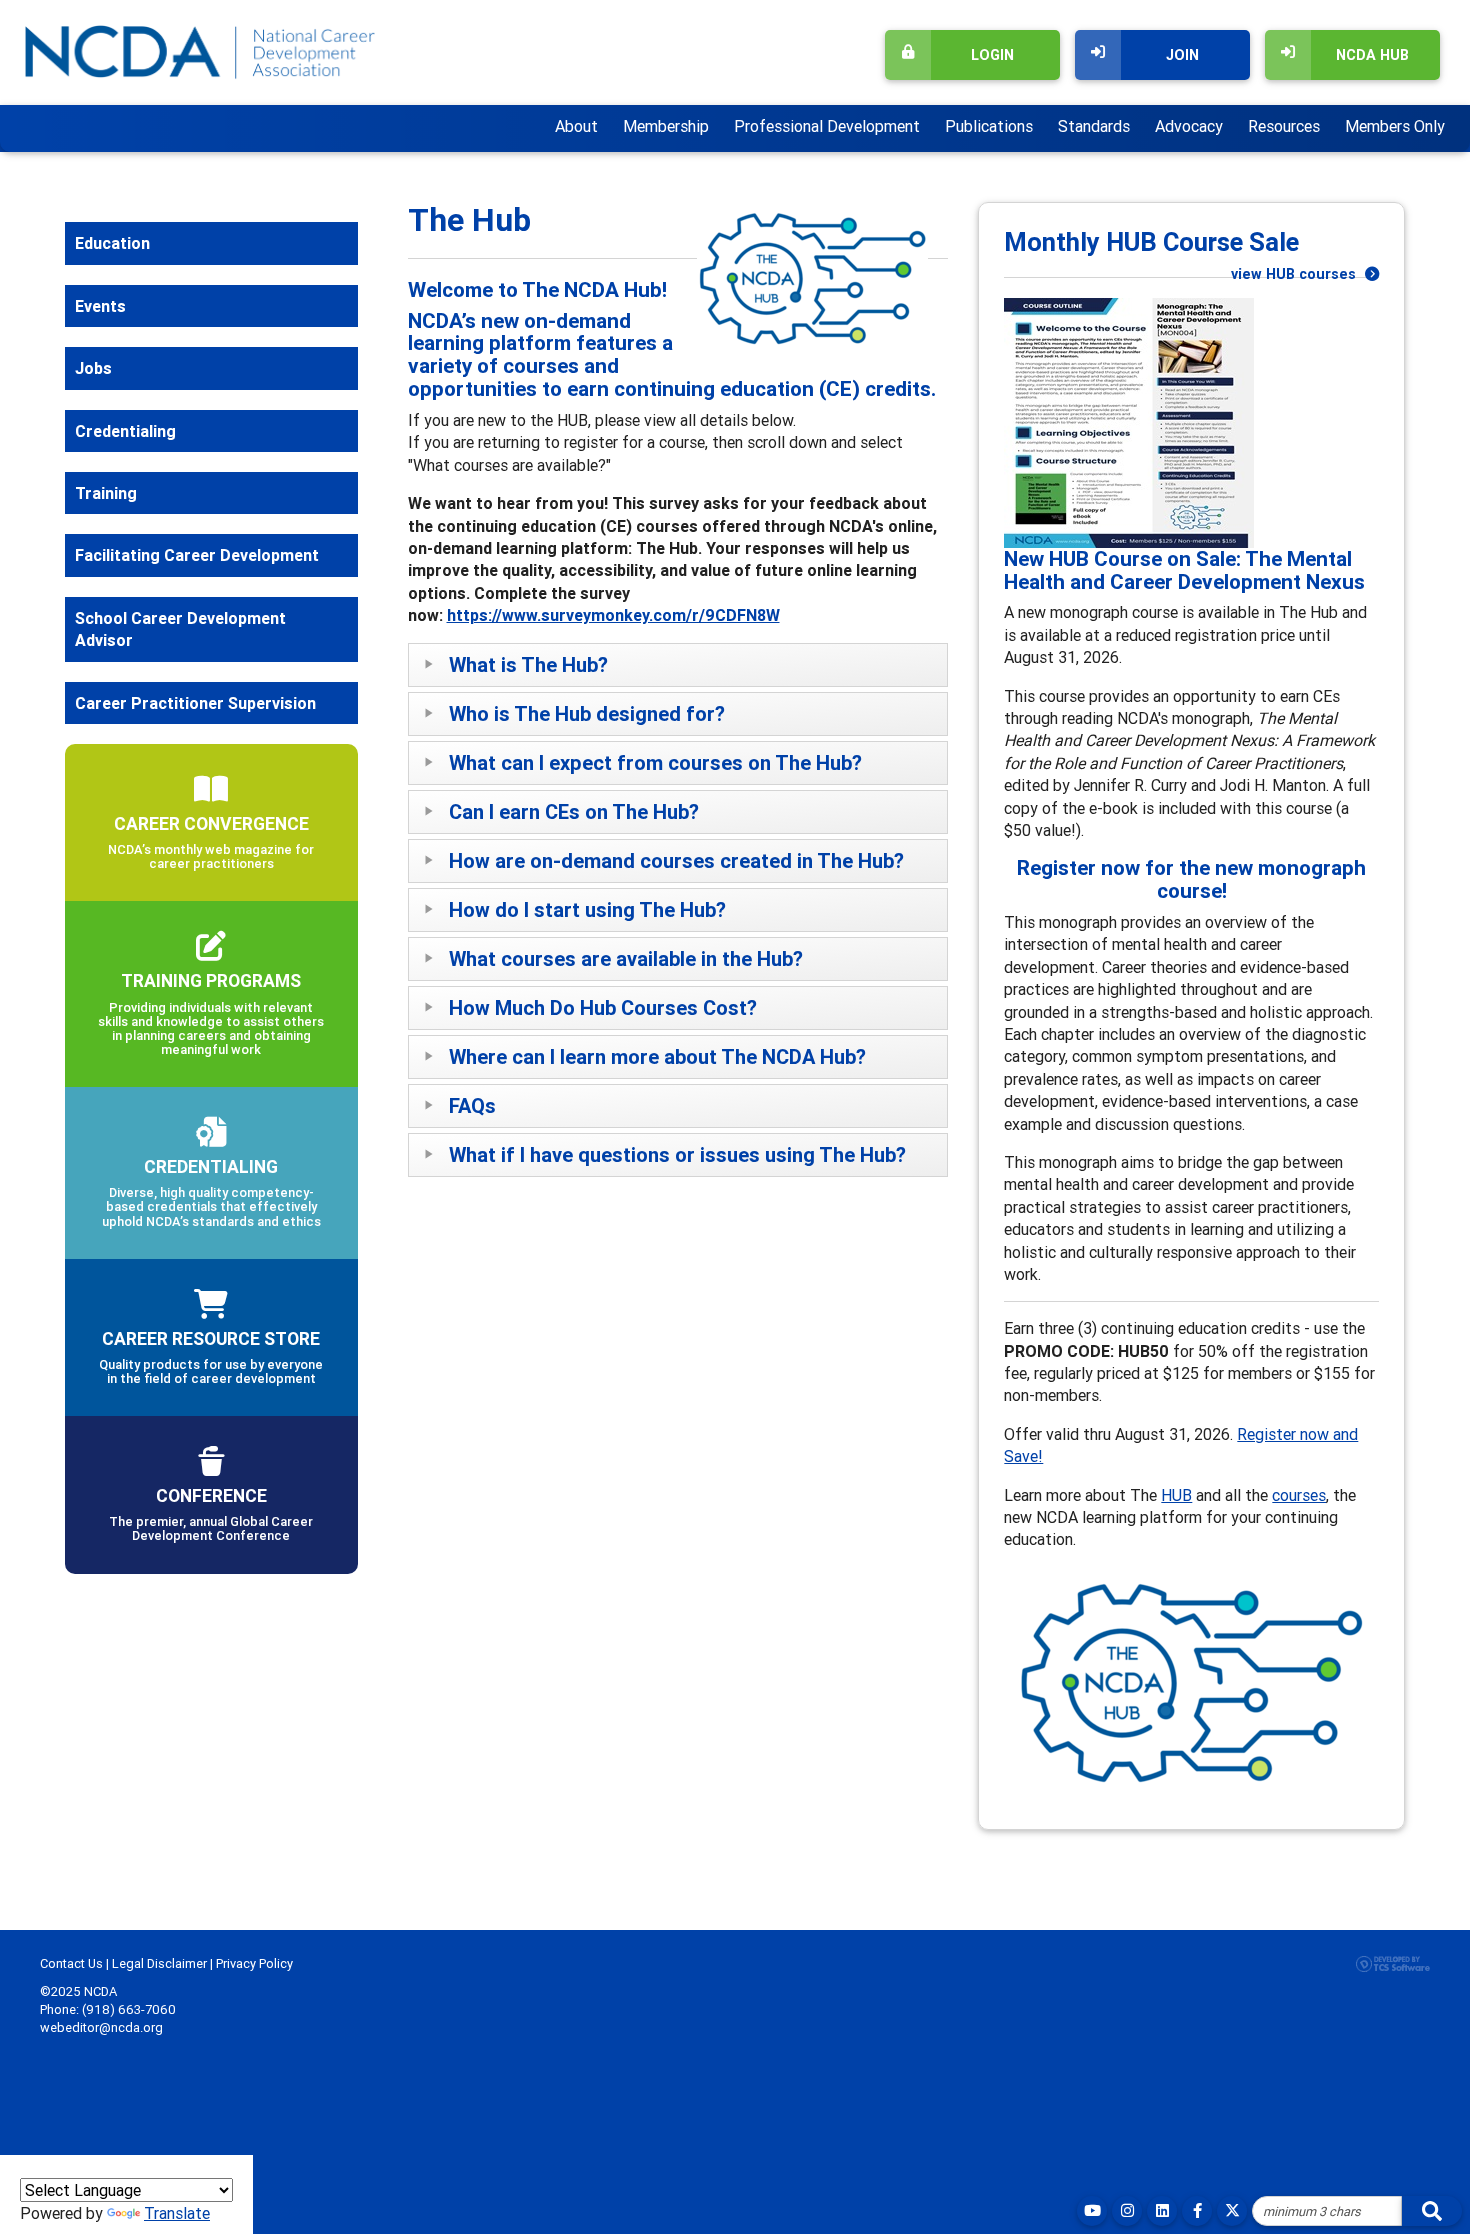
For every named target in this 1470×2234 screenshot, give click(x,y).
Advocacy (1189, 126)
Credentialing (125, 431)
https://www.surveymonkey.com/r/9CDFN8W (613, 615)
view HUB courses (1295, 274)
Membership (666, 126)
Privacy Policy (254, 1963)
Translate (177, 2213)
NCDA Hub (1372, 55)
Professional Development (827, 126)
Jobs (93, 368)
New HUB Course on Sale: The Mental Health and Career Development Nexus (1184, 570)
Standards (1094, 126)
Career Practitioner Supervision (195, 703)
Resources (1284, 126)
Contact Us (71, 1963)
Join (1182, 55)
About (576, 126)
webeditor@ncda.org (101, 2027)
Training (106, 493)
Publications (989, 126)
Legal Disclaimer (159, 1963)
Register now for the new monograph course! (1191, 879)
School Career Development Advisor (180, 629)
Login (992, 55)
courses (1299, 1495)
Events (100, 306)
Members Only (1395, 126)
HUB (1176, 1495)
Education (112, 243)
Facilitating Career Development (197, 555)
